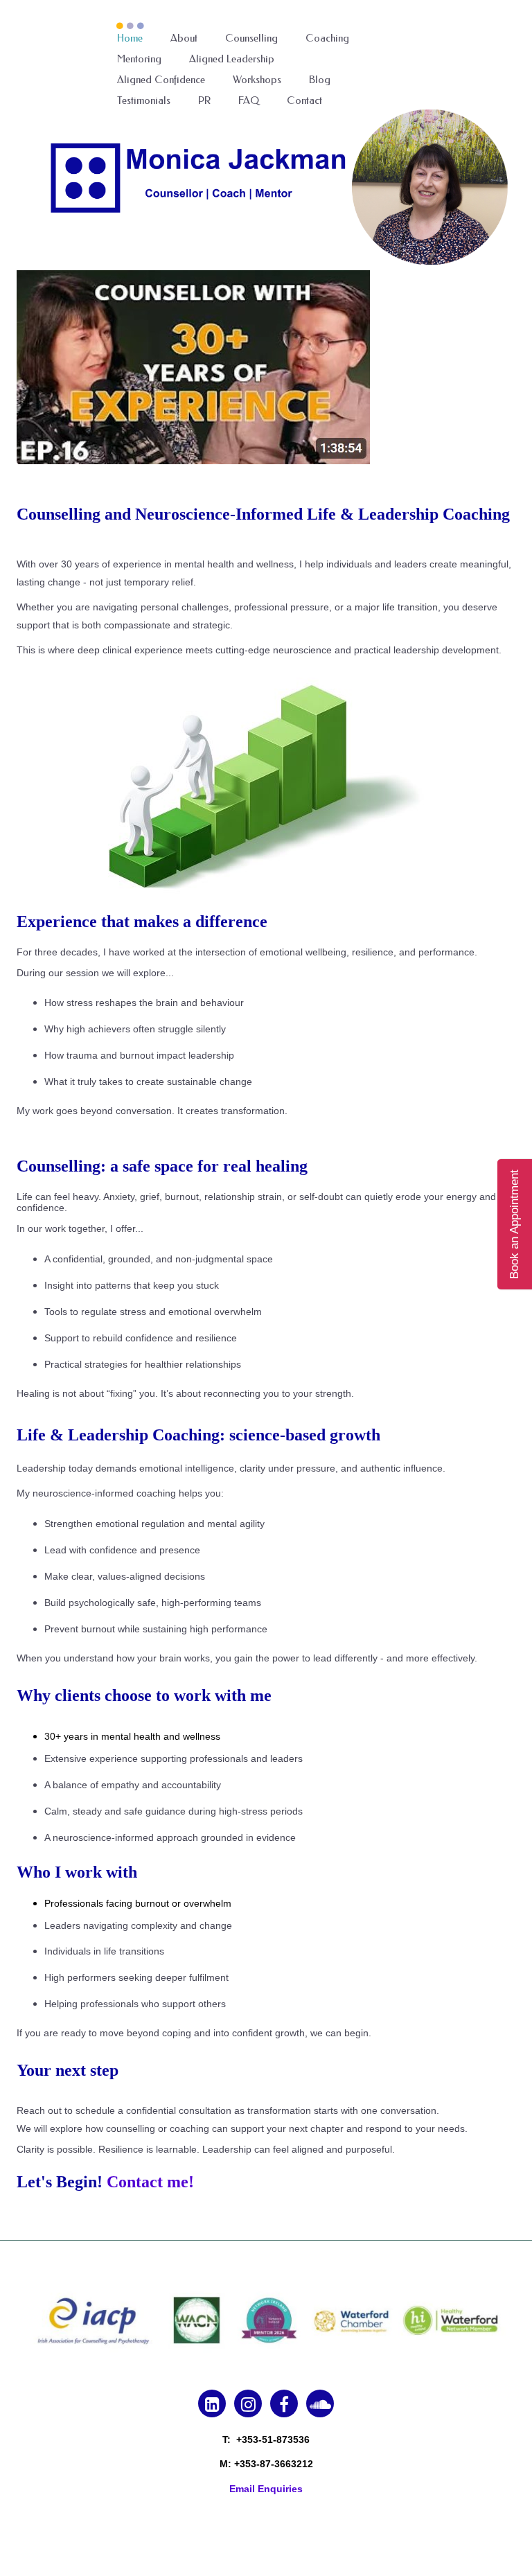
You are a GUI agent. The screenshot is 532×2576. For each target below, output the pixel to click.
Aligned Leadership (232, 59)
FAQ (249, 100)
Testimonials (144, 100)
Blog (320, 80)
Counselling (251, 38)
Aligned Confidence (161, 80)
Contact (304, 100)
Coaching (327, 38)
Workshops (257, 80)
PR (204, 100)
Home (130, 38)
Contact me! (150, 2182)
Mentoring (139, 59)
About (184, 38)
